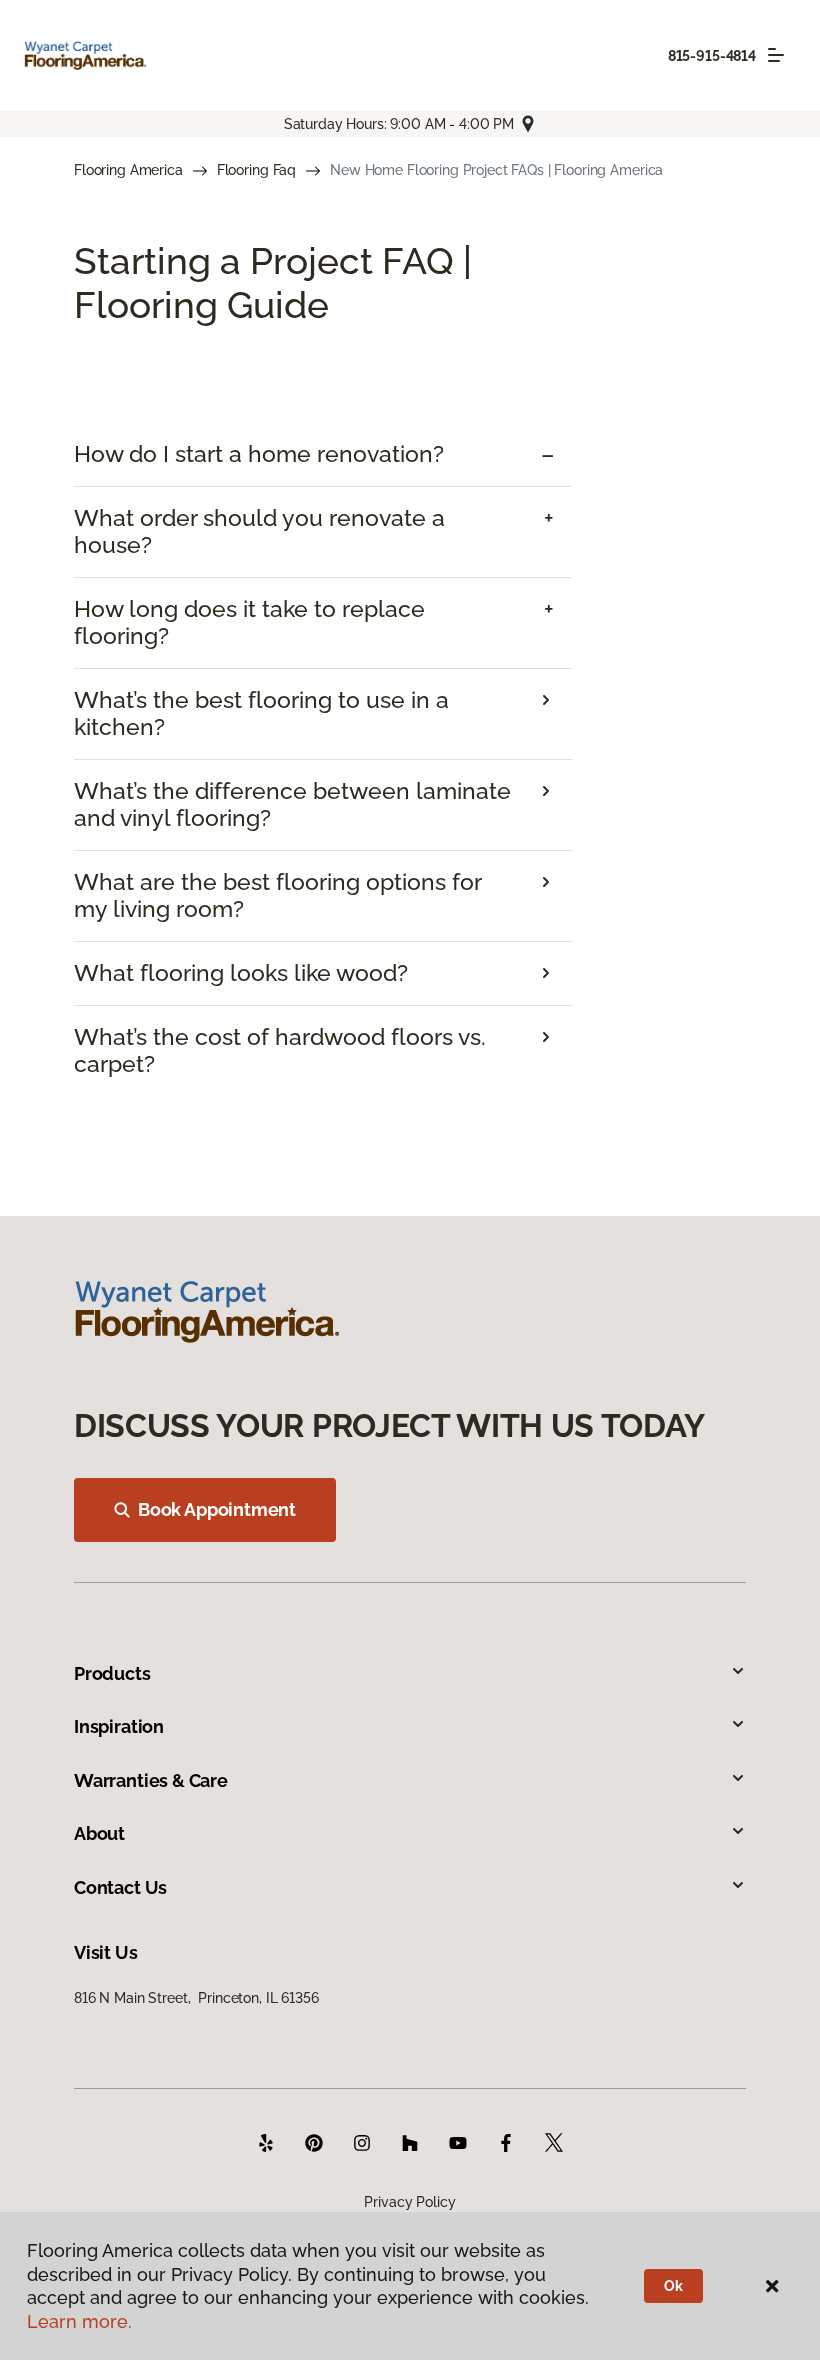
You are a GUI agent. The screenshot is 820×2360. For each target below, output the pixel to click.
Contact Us (120, 1887)
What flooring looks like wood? (241, 973)
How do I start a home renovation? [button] (259, 454)
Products (112, 1673)
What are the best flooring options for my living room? (277, 895)
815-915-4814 (712, 56)
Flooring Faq (256, 170)
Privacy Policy (409, 2202)
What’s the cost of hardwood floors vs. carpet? (280, 1050)
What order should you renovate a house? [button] (259, 531)
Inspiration (119, 1726)
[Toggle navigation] (776, 55)
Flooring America (128, 170)
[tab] (323, 454)
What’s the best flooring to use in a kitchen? (261, 713)
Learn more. (79, 2321)
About (99, 1833)
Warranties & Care (151, 1780)
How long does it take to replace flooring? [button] (249, 622)
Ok (673, 2286)
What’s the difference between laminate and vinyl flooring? (292, 804)
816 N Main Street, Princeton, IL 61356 (196, 1998)
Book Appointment (217, 1509)
